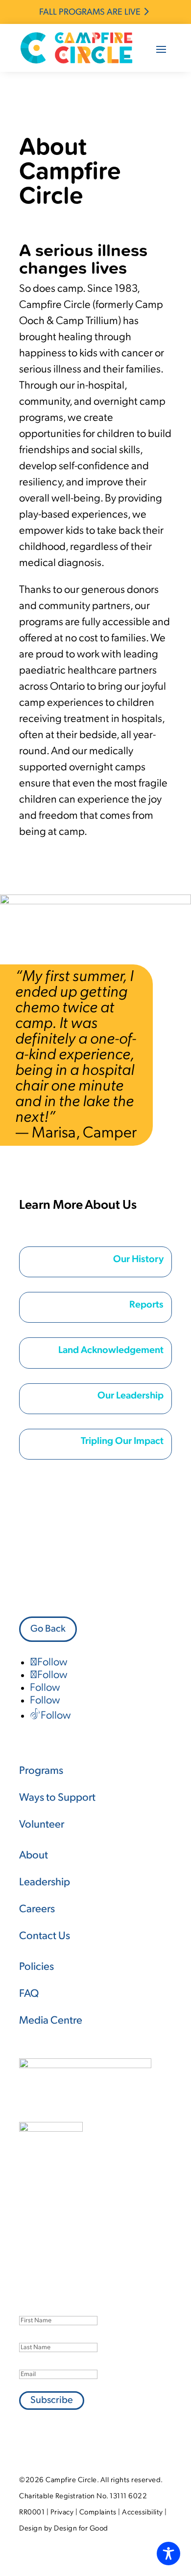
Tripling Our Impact (122, 1441)
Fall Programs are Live (90, 13)
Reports (146, 1305)
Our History (138, 1260)
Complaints (98, 2513)
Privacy (62, 2513)
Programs (41, 1771)
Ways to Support (57, 1798)
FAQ (29, 1994)
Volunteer (42, 1825)
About (34, 1856)
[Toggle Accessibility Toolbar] (168, 2554)
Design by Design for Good (64, 2529)
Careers (37, 1910)
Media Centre (51, 2021)
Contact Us (45, 1936)
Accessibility (143, 2513)
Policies (36, 1967)
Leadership (45, 1883)
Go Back (48, 1629)
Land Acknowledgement (111, 1351)
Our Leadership (131, 1396)
